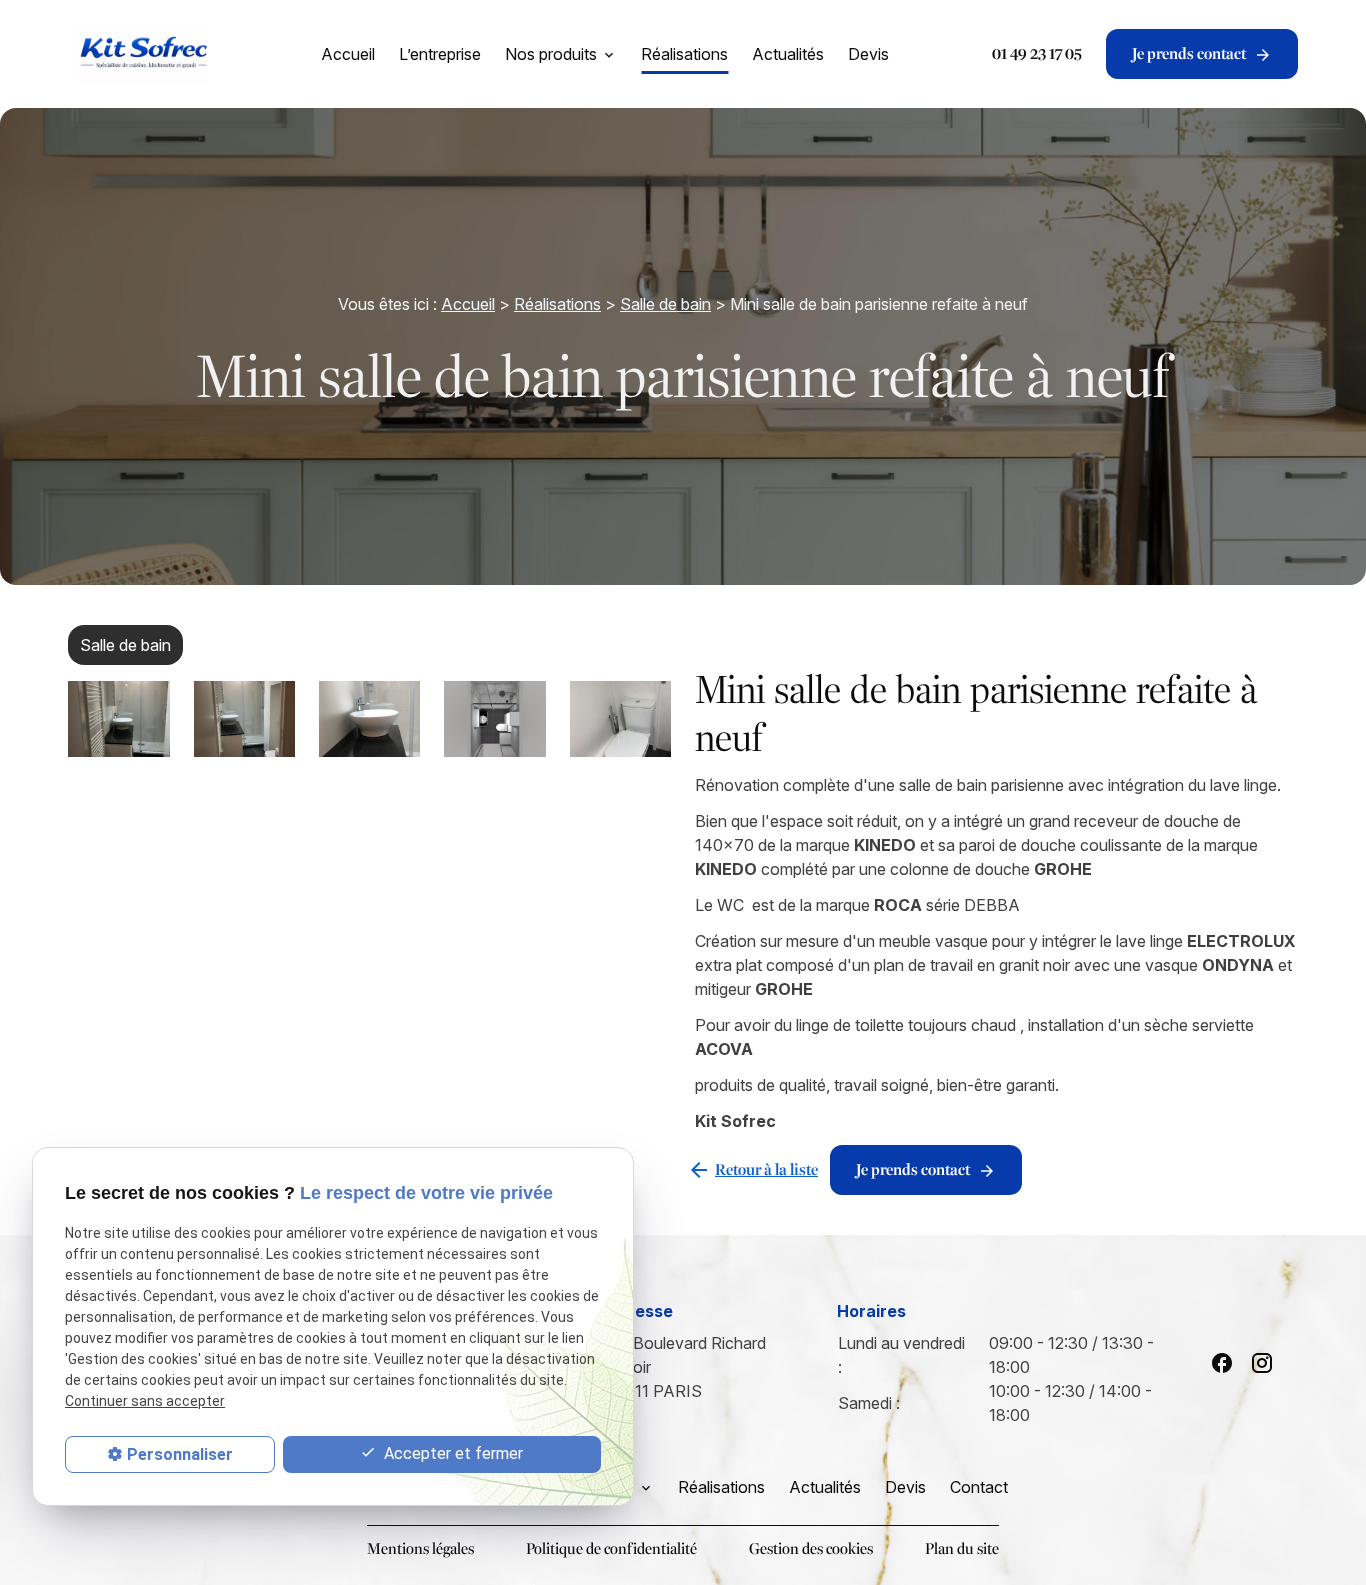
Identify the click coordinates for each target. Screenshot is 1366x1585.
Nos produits (551, 54)
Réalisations (684, 54)
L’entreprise (440, 54)
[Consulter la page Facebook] (1222, 1363)
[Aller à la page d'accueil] (143, 54)
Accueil (348, 54)
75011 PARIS (686, 1367)
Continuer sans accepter (145, 1401)
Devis (868, 54)
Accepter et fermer (451, 1453)
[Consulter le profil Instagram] (1262, 1363)
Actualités (788, 54)
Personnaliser (180, 1454)
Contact (979, 1487)
